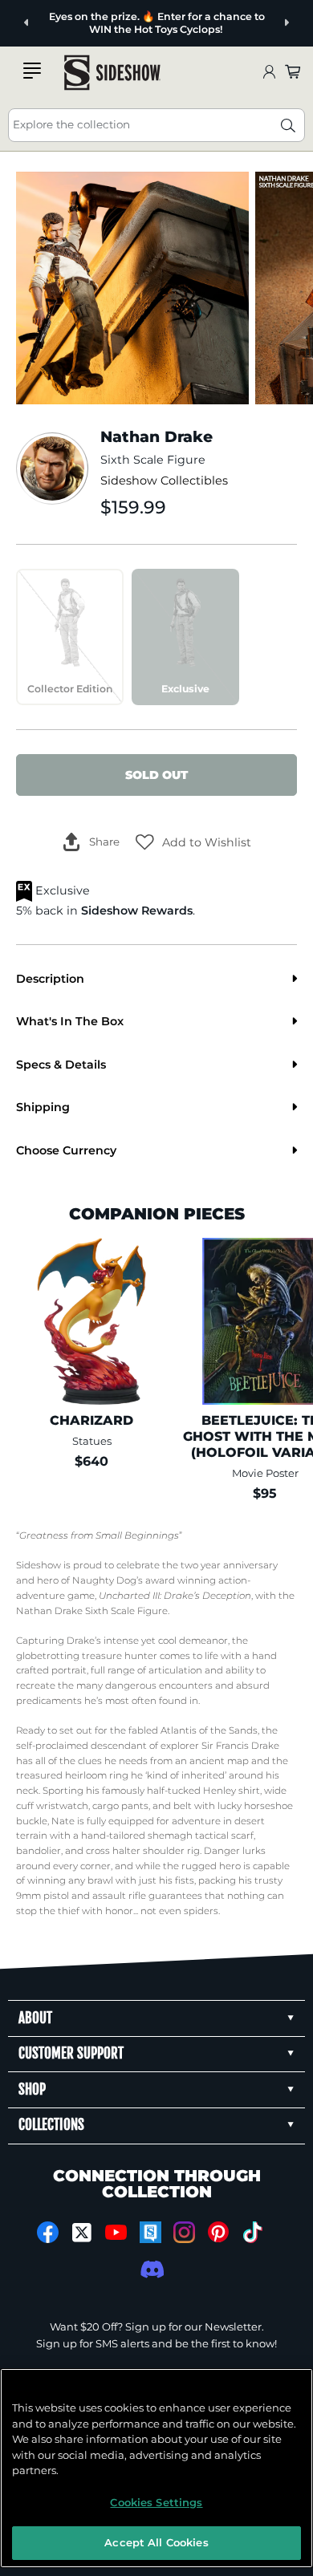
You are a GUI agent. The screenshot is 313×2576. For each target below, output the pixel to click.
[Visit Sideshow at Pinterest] (219, 2232)
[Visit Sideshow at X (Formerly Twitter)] (82, 2233)
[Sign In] (269, 73)
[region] (156, 2468)
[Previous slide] (27, 23)
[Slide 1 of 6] (132, 288)
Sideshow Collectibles (164, 481)
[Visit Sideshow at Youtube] (116, 2232)
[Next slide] (286, 23)
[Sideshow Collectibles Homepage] (112, 73)
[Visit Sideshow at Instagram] (184, 2232)
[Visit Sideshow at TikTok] (252, 2232)
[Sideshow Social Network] (150, 2232)
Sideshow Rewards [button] (137, 911)
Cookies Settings (156, 2502)
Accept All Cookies (156, 2542)
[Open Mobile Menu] (32, 71)
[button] (193, 842)
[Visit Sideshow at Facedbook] (48, 2232)
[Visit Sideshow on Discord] (150, 2269)
